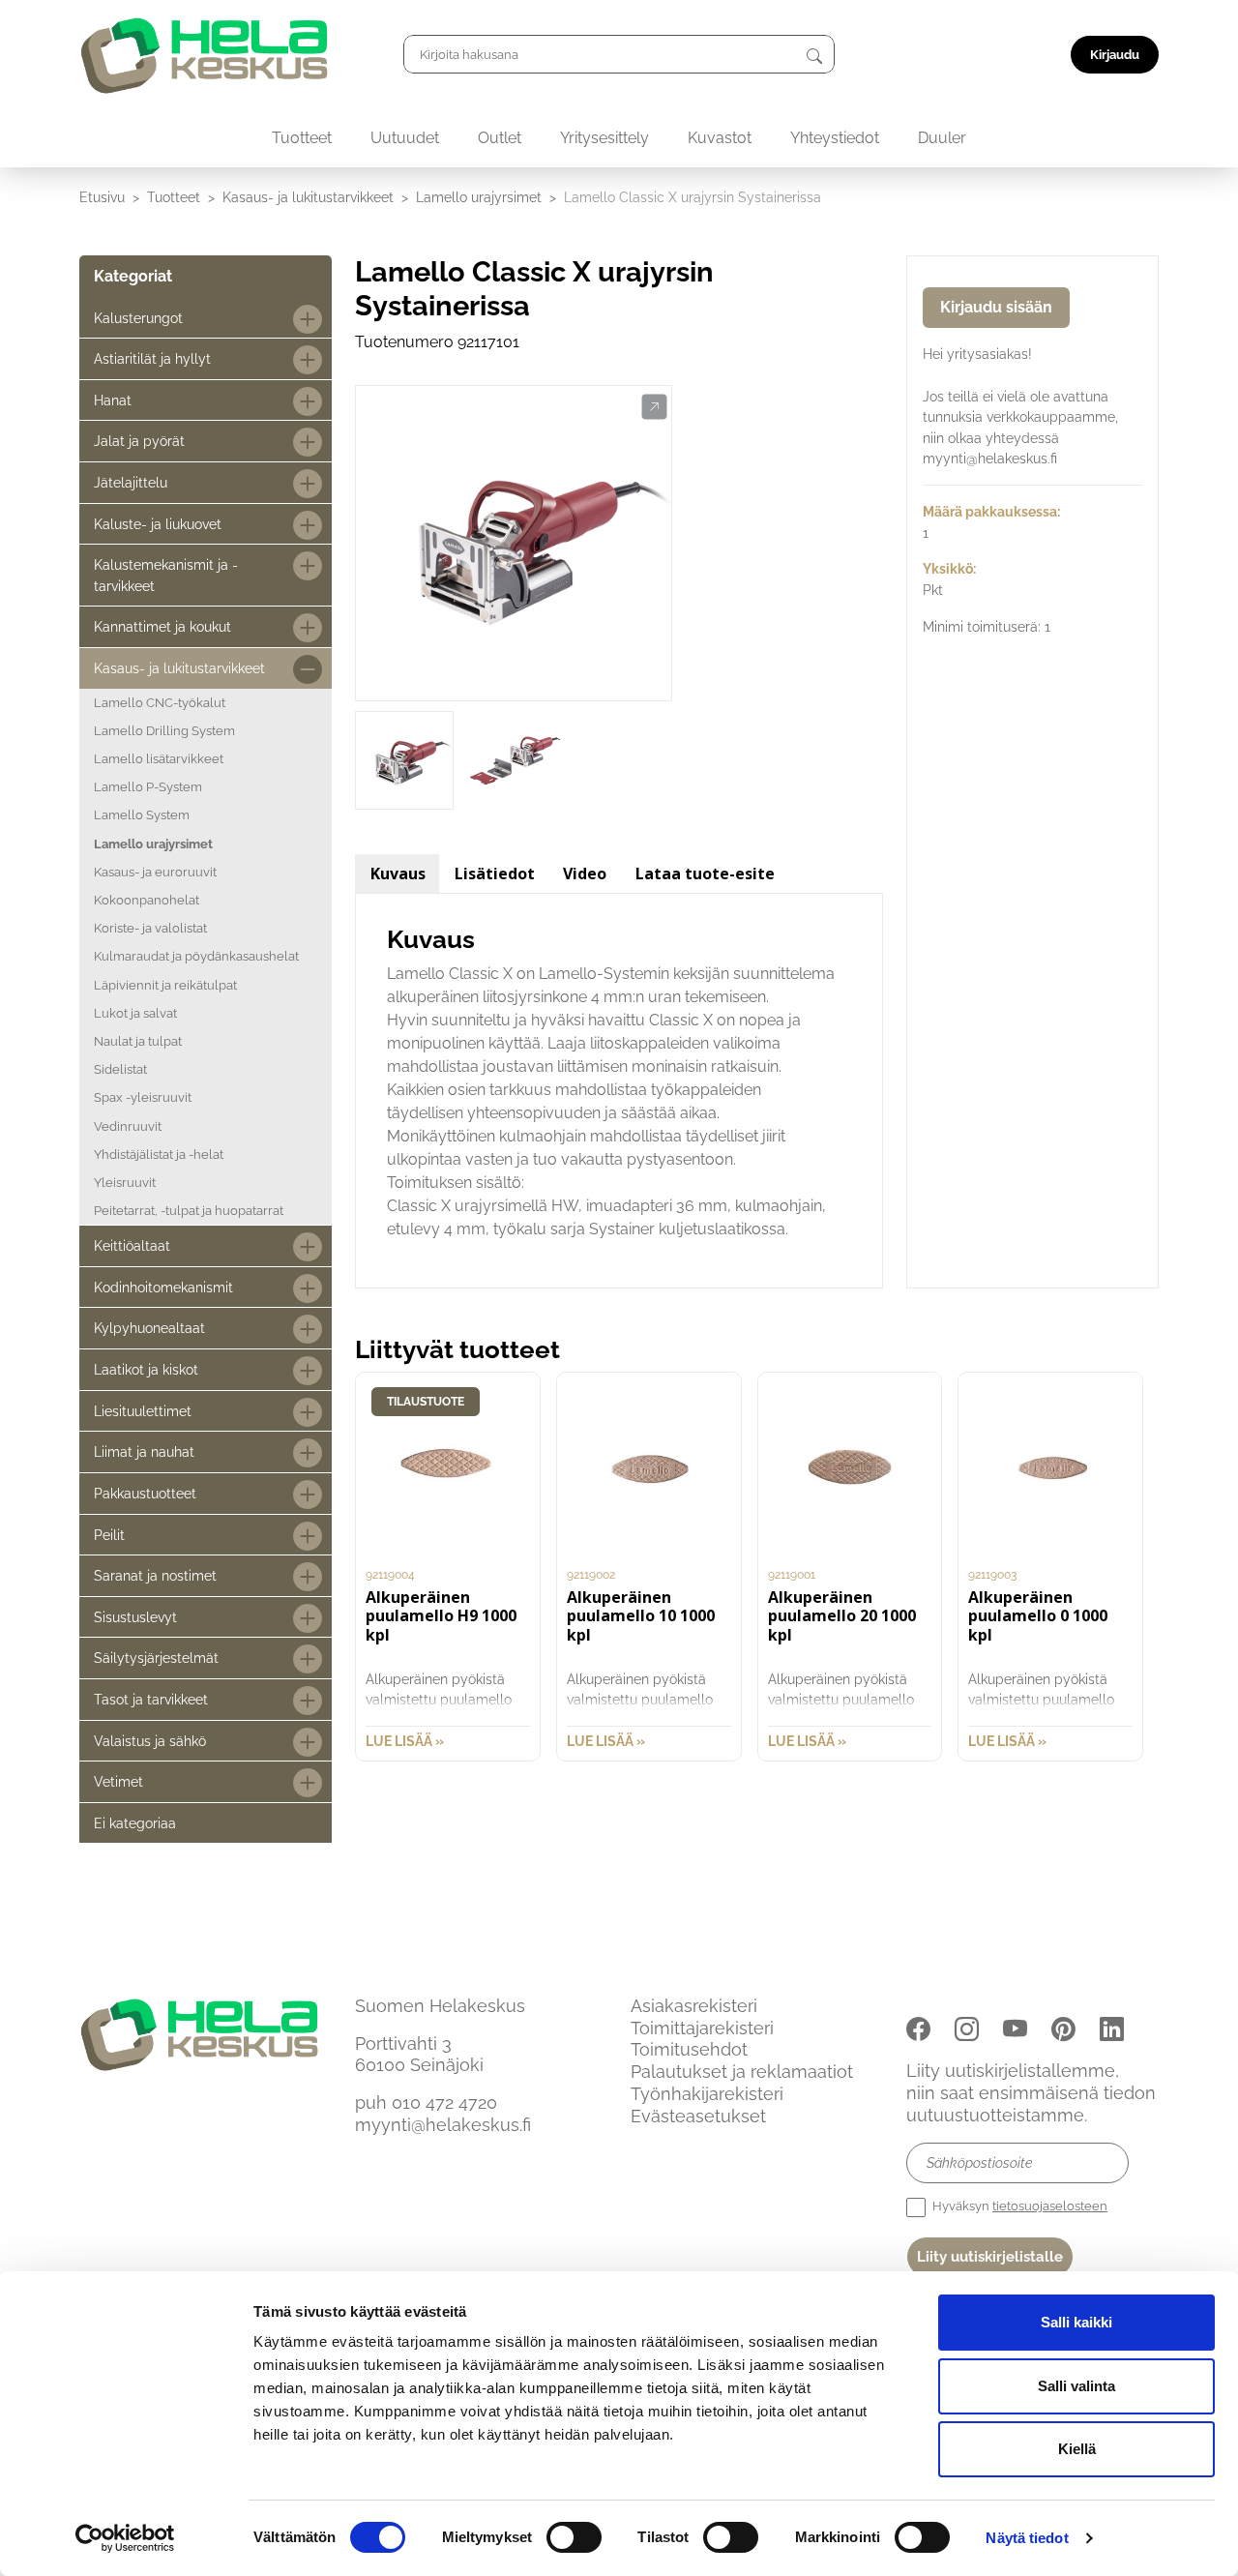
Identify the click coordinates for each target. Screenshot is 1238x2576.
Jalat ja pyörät (139, 441)
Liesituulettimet (143, 1411)
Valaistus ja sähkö (150, 1741)
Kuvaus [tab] (398, 873)
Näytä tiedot (1027, 2538)
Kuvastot (720, 138)
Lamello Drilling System (164, 731)
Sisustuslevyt (135, 1617)
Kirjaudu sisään (996, 307)
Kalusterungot (138, 318)
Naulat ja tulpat (138, 1041)
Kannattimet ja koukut (162, 626)
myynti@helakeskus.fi (443, 2125)
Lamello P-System (148, 787)
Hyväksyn (1018, 2206)
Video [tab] (585, 873)
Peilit (109, 1535)
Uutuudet (405, 138)
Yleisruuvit (125, 1183)
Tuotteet (302, 138)
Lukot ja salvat (135, 1013)
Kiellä (1077, 2449)
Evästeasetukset (698, 2116)
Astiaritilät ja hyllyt (152, 358)
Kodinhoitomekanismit (163, 1287)
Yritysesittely (604, 138)
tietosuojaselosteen (1050, 2206)
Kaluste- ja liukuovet (158, 524)
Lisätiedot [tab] (495, 873)
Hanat (113, 400)
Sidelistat (120, 1069)
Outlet (500, 138)
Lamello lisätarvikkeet (159, 759)
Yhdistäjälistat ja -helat (159, 1155)
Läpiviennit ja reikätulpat (165, 985)
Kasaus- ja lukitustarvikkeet (308, 197)
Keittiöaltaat (132, 1245)
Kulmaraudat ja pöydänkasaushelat (196, 956)
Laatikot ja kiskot (146, 1369)
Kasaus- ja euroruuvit (155, 872)
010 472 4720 (444, 2102)
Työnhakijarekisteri (707, 2094)
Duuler (942, 138)
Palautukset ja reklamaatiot (742, 2072)
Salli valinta (1076, 2386)
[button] (654, 407)
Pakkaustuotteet (145, 1493)
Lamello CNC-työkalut (160, 703)
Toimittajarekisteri (702, 2028)
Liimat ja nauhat (144, 1451)
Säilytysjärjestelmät (156, 1658)
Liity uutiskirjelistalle (990, 2257)
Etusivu (102, 197)
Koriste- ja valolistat (150, 928)
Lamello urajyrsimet (479, 197)
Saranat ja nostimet (155, 1575)
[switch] (574, 2537)
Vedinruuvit (128, 1126)
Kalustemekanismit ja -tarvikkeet (166, 575)
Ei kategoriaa (135, 1823)
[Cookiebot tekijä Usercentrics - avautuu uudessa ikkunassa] (125, 2538)
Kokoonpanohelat (147, 900)
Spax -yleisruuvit (143, 1097)
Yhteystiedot (835, 138)
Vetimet (118, 1781)
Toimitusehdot (689, 2049)
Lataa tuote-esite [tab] (705, 873)
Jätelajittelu (131, 482)
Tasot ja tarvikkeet (151, 1699)
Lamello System (142, 815)
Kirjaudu (1115, 55)
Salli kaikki (1076, 2322)
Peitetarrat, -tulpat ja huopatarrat (189, 1211)
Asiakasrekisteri (694, 2006)
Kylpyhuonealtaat (149, 1328)
